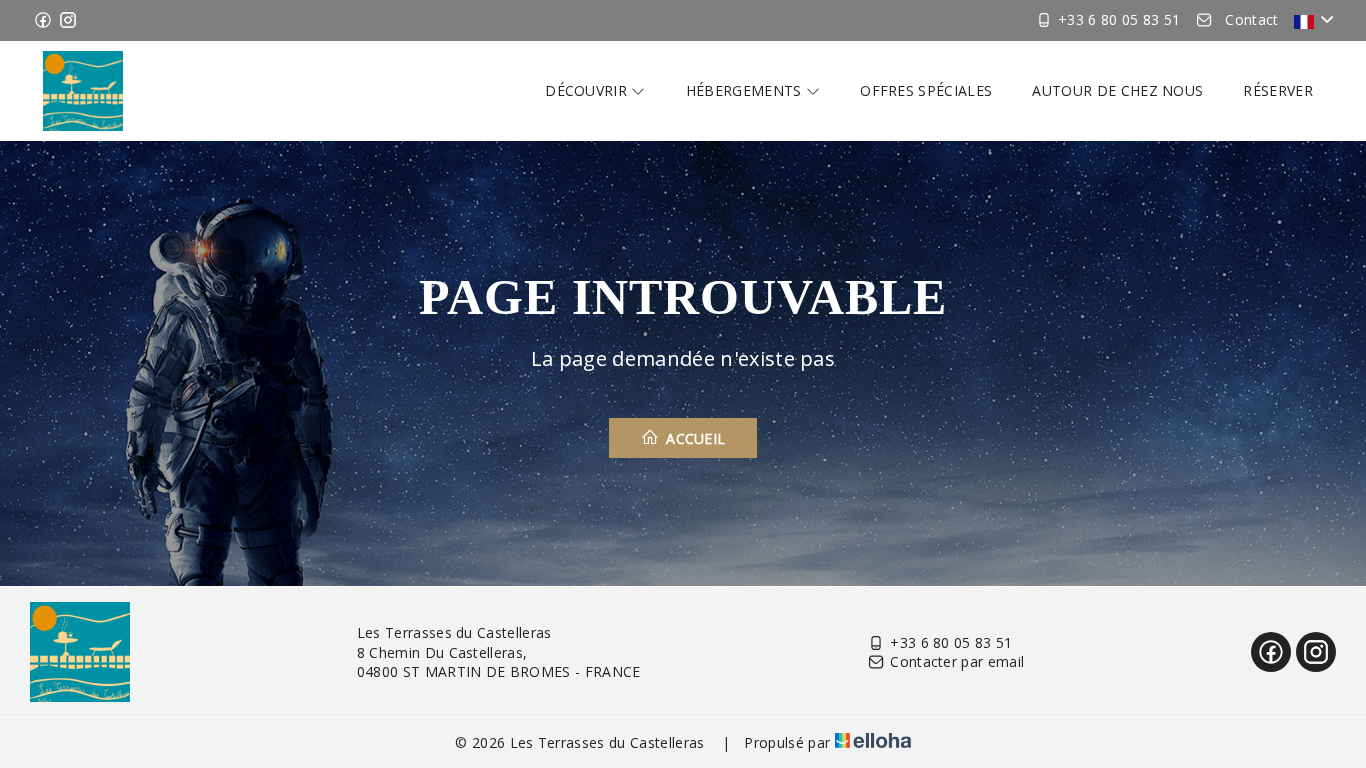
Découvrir (588, 90)
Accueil (694, 438)
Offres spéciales (926, 90)
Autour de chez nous (1117, 90)
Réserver (1278, 90)
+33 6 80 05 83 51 (951, 642)
